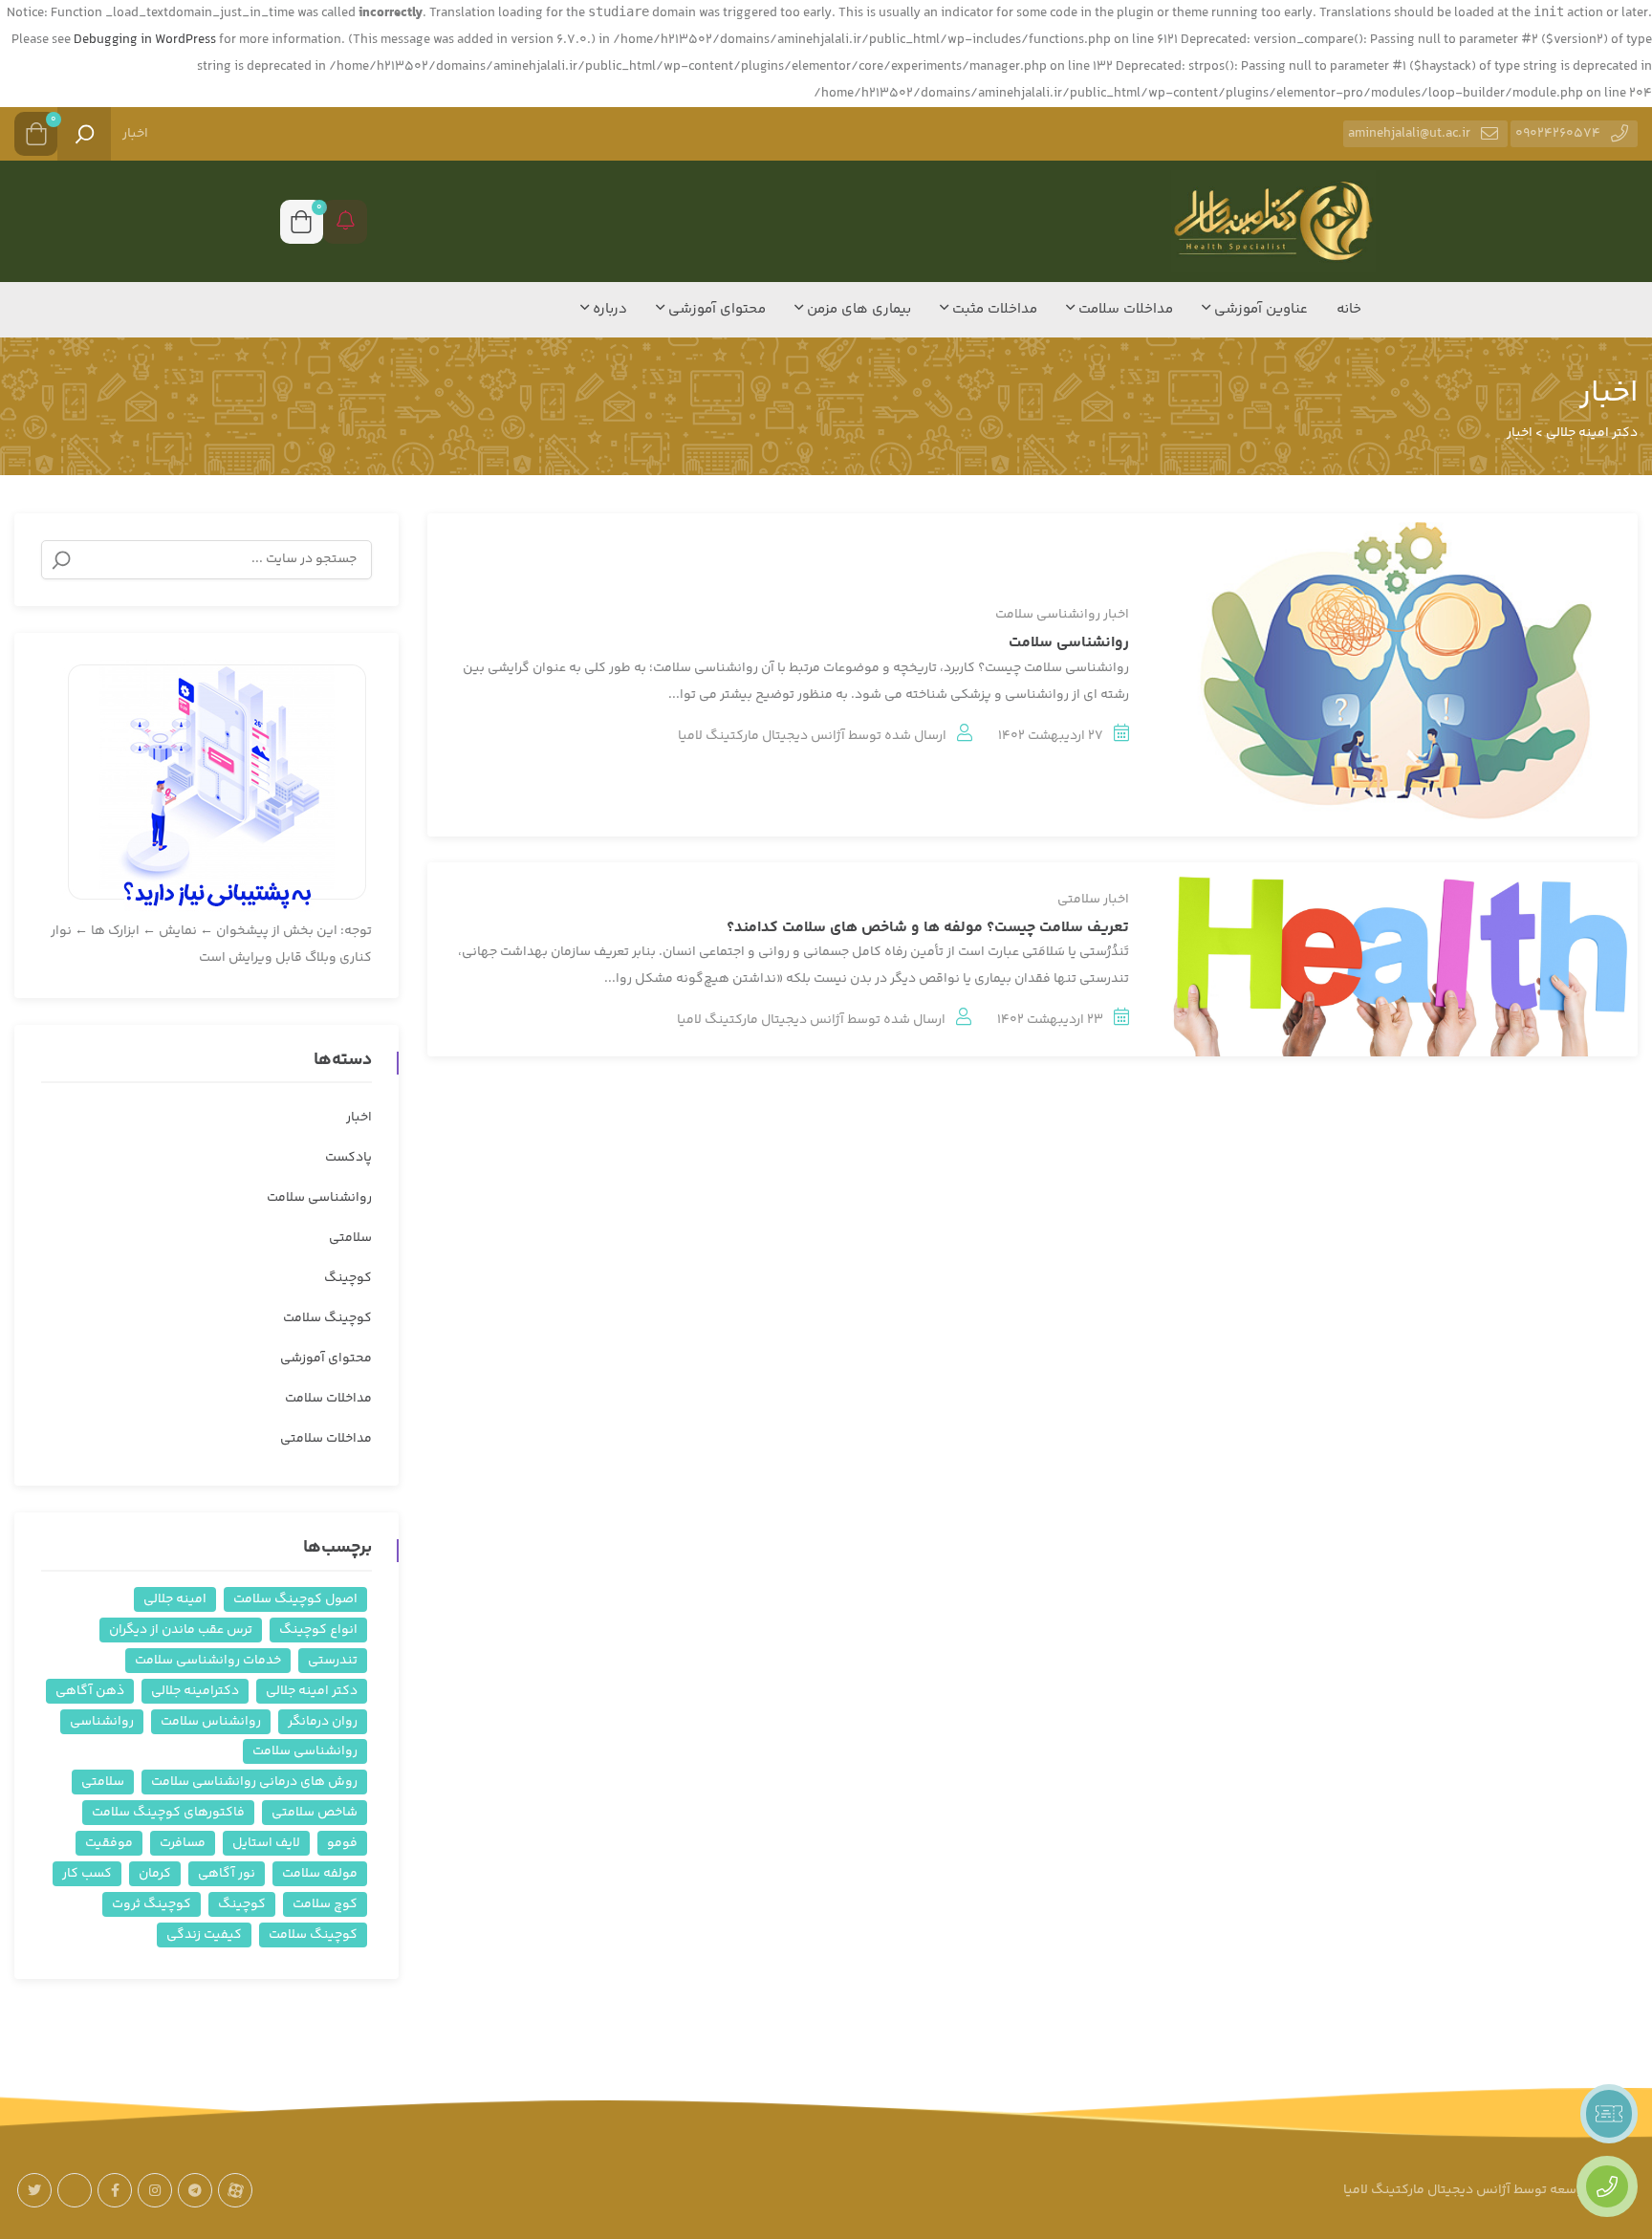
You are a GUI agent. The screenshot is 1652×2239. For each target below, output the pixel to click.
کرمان (155, 1874)
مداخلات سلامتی (326, 1439)
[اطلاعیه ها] (345, 222)
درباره (608, 309)
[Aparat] (235, 2190)
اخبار (135, 134)
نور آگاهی (227, 1874)
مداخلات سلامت (1124, 309)
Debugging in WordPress (145, 40)
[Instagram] (155, 2190)
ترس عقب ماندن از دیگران (181, 1630)
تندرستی (333, 1661)
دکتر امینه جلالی (312, 1691)
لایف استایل (266, 1843)
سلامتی (1079, 900)
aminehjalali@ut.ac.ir (1409, 134)
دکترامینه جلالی (195, 1691)
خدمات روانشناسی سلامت (208, 1661)
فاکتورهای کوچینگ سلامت (168, 1813)
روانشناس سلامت (211, 1722)
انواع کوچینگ (318, 1630)
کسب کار (87, 1874)
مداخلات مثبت (993, 309)
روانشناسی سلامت (1048, 615)
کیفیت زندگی (204, 1935)
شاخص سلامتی (315, 1813)
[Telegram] (195, 2190)
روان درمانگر (323, 1722)
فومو (342, 1843)
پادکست (348, 1158)
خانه (1349, 309)
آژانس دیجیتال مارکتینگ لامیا (761, 736)
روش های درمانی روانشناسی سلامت (254, 1782)
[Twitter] (34, 2190)
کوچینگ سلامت (327, 1318)
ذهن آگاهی (90, 1691)
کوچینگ (348, 1278)
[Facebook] (115, 2190)
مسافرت (183, 1843)
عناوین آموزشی (1259, 309)
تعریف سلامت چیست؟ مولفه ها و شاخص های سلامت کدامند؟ (928, 928)
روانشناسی (102, 1722)
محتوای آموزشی (715, 309)
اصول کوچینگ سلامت (295, 1599)
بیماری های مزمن (857, 309)
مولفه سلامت (320, 1874)
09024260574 (1558, 134)
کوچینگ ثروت (152, 1904)
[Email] (75, 2190)
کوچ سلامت (325, 1904)
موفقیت (109, 1843)
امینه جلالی (175, 1599)
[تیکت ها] (1609, 2114)
